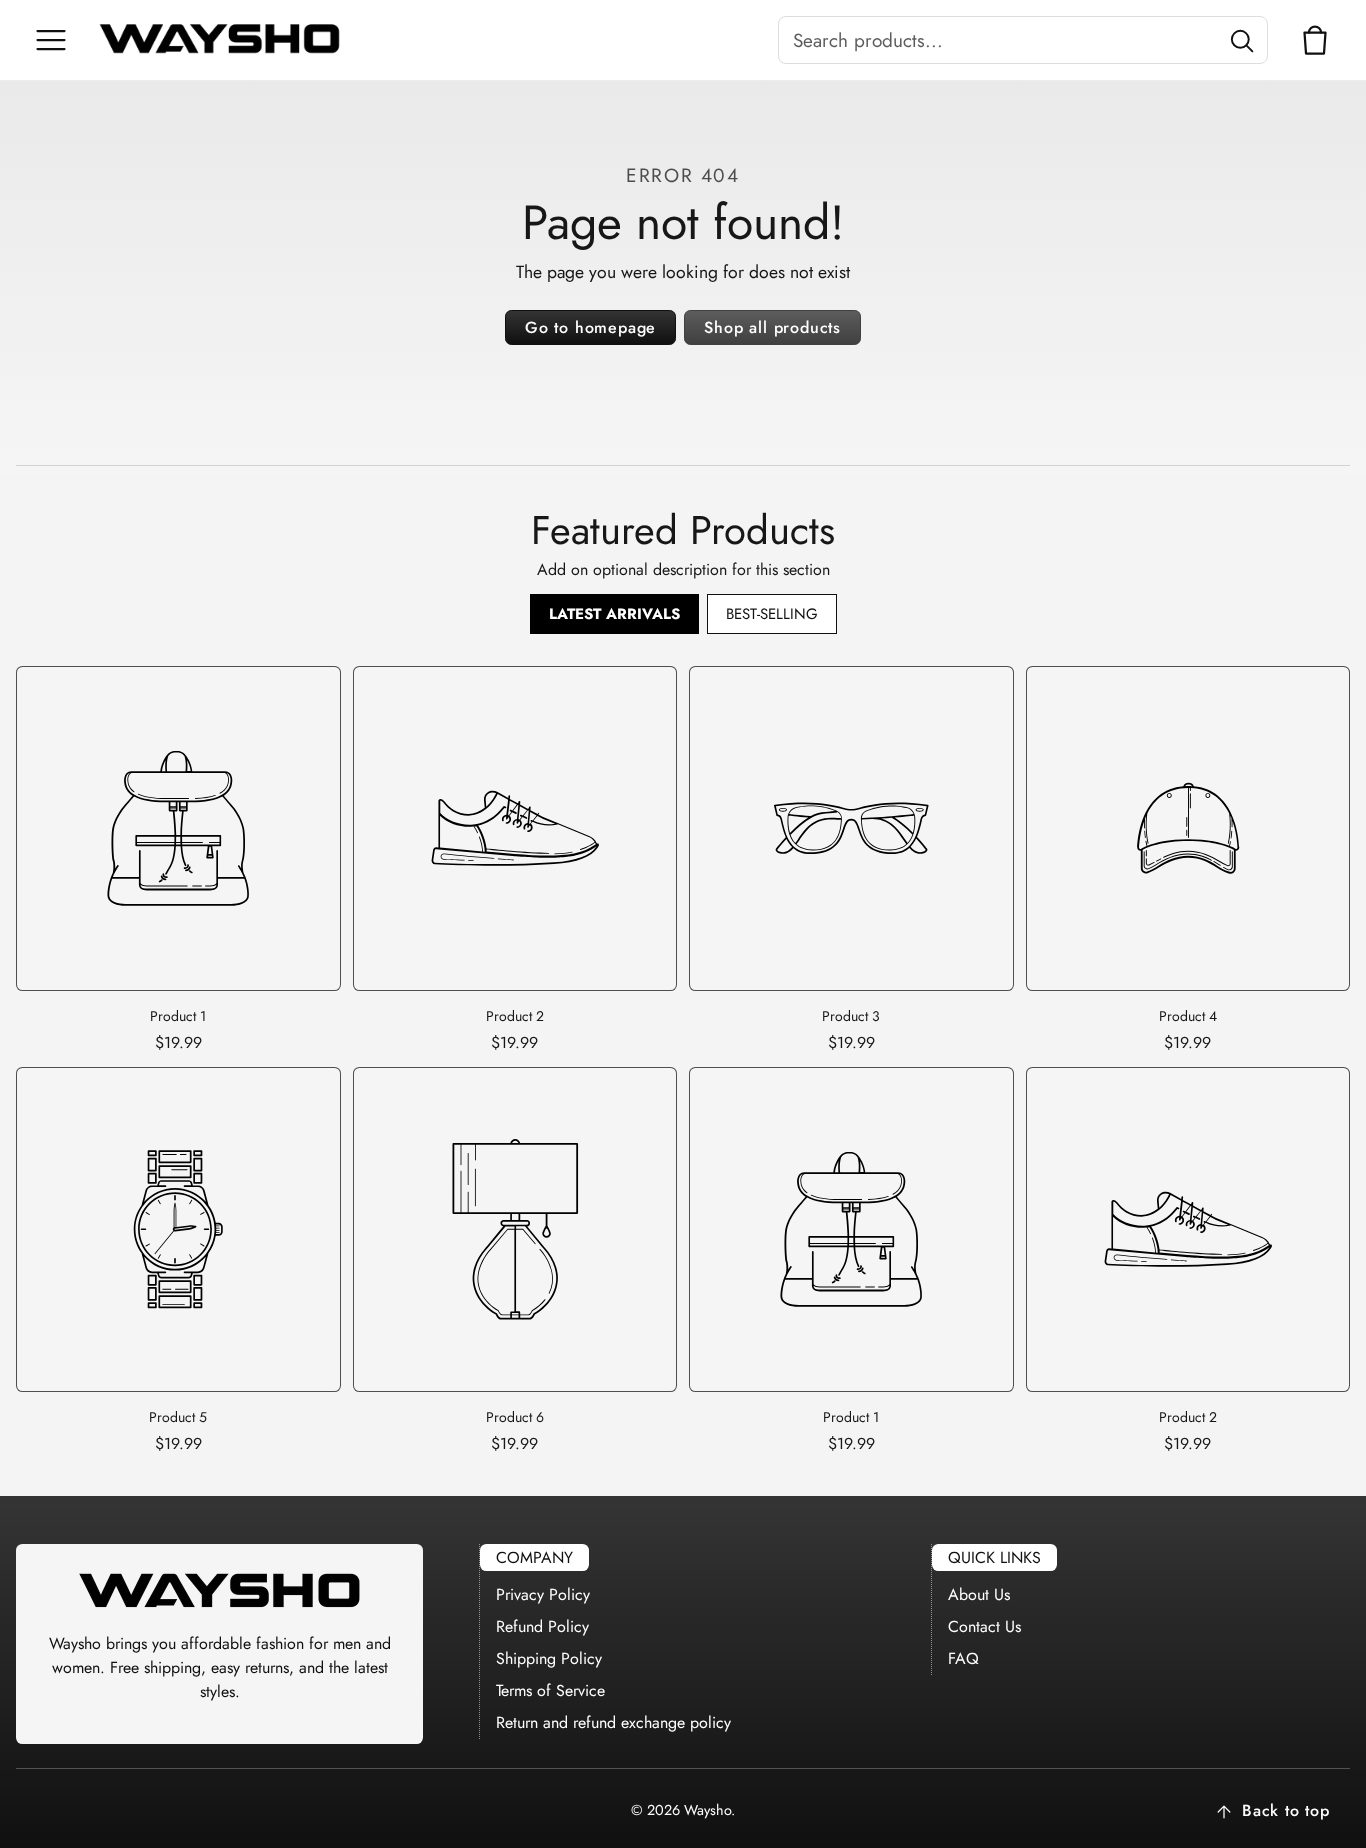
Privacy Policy (543, 1594)
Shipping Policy (549, 1658)
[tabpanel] (683, 1060)
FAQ (963, 1658)
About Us (979, 1594)
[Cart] (1315, 40)
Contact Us (984, 1626)
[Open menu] (51, 40)
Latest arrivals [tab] (614, 614)
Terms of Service (550, 1690)
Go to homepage (590, 327)
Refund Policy (542, 1626)
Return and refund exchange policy (613, 1722)
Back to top (1286, 1810)
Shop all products (772, 327)
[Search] (1241, 40)
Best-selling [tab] (772, 614)
